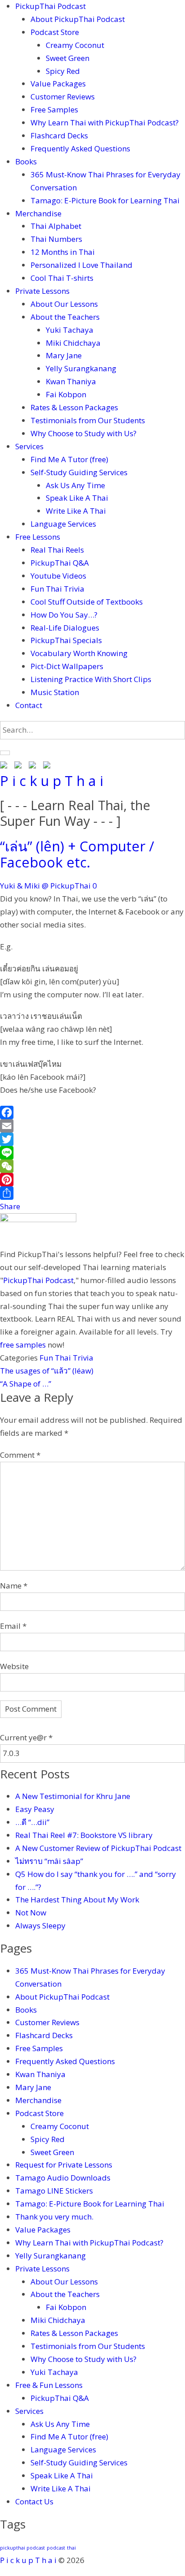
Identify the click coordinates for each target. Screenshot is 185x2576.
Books (26, 161)
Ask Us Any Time (75, 485)
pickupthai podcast (22, 2548)
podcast (56, 2548)
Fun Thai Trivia (57, 589)
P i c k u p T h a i (52, 781)
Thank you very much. (54, 2217)
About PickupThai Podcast (78, 19)
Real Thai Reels (57, 550)
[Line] (92, 1153)
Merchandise (38, 213)
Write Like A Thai (76, 511)
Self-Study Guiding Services (79, 472)
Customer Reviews (63, 97)
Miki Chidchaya (73, 343)
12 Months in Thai (63, 252)
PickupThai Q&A (60, 563)
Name (14, 1586)
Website (14, 1666)
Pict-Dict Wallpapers (67, 666)
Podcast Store (55, 32)
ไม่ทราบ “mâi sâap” (49, 1861)
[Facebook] (92, 1112)
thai (71, 2548)
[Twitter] (92, 1139)
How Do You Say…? (64, 615)
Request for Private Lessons (64, 2165)
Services (29, 446)
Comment (20, 1455)
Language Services (63, 524)
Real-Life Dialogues (65, 628)
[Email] (92, 1126)
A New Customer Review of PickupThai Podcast (98, 1848)
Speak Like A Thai (77, 498)
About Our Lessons (64, 304)
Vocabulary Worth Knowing (79, 653)
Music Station (55, 692)
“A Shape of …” (26, 1384)
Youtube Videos (58, 576)
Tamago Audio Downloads (63, 2178)
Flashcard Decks (59, 135)
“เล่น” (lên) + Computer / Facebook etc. (77, 854)
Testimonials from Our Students (88, 420)
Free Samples (54, 109)
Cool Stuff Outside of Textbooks (87, 602)
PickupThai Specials (66, 640)
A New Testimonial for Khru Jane (73, 1796)
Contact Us (34, 2501)
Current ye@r (26, 1737)
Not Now (31, 1913)
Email (13, 1626)
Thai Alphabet (56, 226)
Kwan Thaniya (71, 381)
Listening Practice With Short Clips (91, 679)
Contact (29, 705)
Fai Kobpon (66, 394)
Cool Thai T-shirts (62, 278)
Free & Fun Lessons (49, 2385)
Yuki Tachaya (70, 330)
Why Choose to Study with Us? (84, 433)
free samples (23, 1345)
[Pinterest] (92, 1180)
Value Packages (58, 84)
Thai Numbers (56, 239)
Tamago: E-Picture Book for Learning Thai (105, 200)
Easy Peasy (35, 1809)
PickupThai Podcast (51, 6)
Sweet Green (68, 58)
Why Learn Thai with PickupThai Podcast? (105, 122)
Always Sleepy (40, 1926)
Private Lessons (42, 291)
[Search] (5, 753)
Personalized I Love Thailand (81, 265)
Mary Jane (64, 355)
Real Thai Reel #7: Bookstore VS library (84, 1835)
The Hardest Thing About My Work (77, 1900)
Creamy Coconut (75, 45)
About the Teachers (65, 317)
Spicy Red (63, 71)
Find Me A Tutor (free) (69, 459)
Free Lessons (38, 537)
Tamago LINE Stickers (54, 2191)
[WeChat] (92, 1166)
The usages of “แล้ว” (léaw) (47, 1371)
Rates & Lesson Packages (74, 407)
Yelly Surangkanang (81, 368)
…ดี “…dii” (32, 1822)
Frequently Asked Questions (80, 148)
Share (10, 1206)
